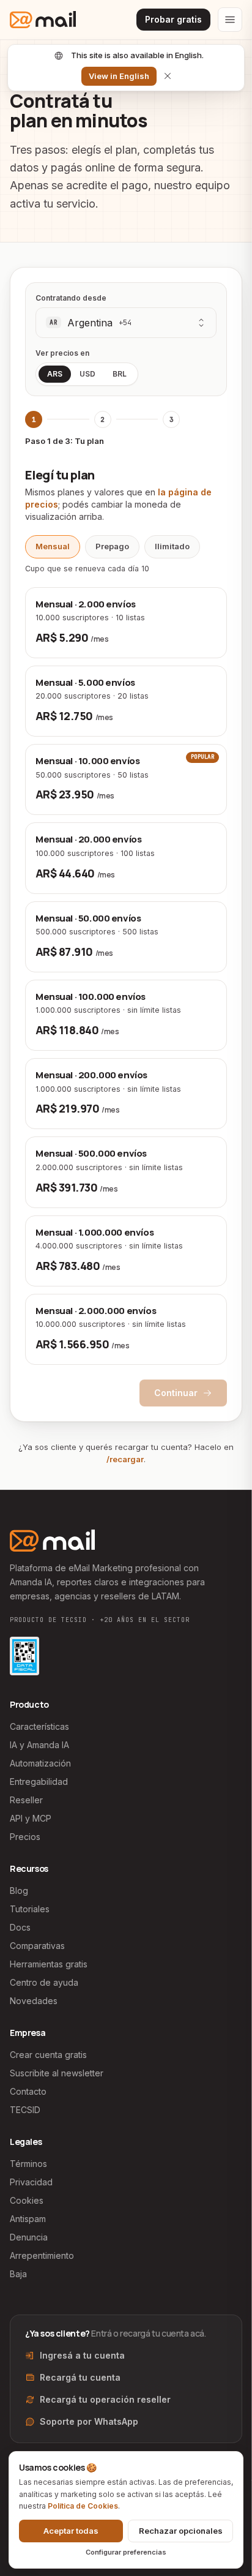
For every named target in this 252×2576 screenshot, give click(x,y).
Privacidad (31, 2182)
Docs (20, 1927)
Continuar (176, 1393)
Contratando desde (71, 298)
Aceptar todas (71, 2531)
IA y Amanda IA (39, 1745)
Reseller (26, 1800)
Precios (25, 1837)
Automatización (40, 1763)
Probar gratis (173, 19)
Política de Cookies (83, 2506)
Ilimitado (172, 546)
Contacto (28, 2091)
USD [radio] (87, 374)
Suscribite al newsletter (57, 2073)
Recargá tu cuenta (80, 2377)
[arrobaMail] (43, 20)
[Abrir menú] (230, 20)
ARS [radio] (55, 374)
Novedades (34, 2001)
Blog (19, 1891)
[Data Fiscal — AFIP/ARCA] (24, 1656)
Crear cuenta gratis (48, 2055)
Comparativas (37, 1946)
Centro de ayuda (44, 1982)
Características (39, 1726)
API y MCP (31, 1818)
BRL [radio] (120, 374)
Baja (18, 2274)
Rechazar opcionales (181, 2531)
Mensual (53, 546)
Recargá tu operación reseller (105, 2399)
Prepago (112, 546)
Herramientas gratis (49, 1964)
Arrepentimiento (42, 2255)
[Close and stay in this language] (168, 76)
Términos (28, 2164)
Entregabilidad (39, 1782)
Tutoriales (30, 1909)
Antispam (28, 2219)
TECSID (25, 2110)
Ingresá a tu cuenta (82, 2355)
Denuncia (29, 2237)
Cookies (27, 2200)
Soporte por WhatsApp (89, 2421)
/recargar (125, 1459)
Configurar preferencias (126, 2552)
